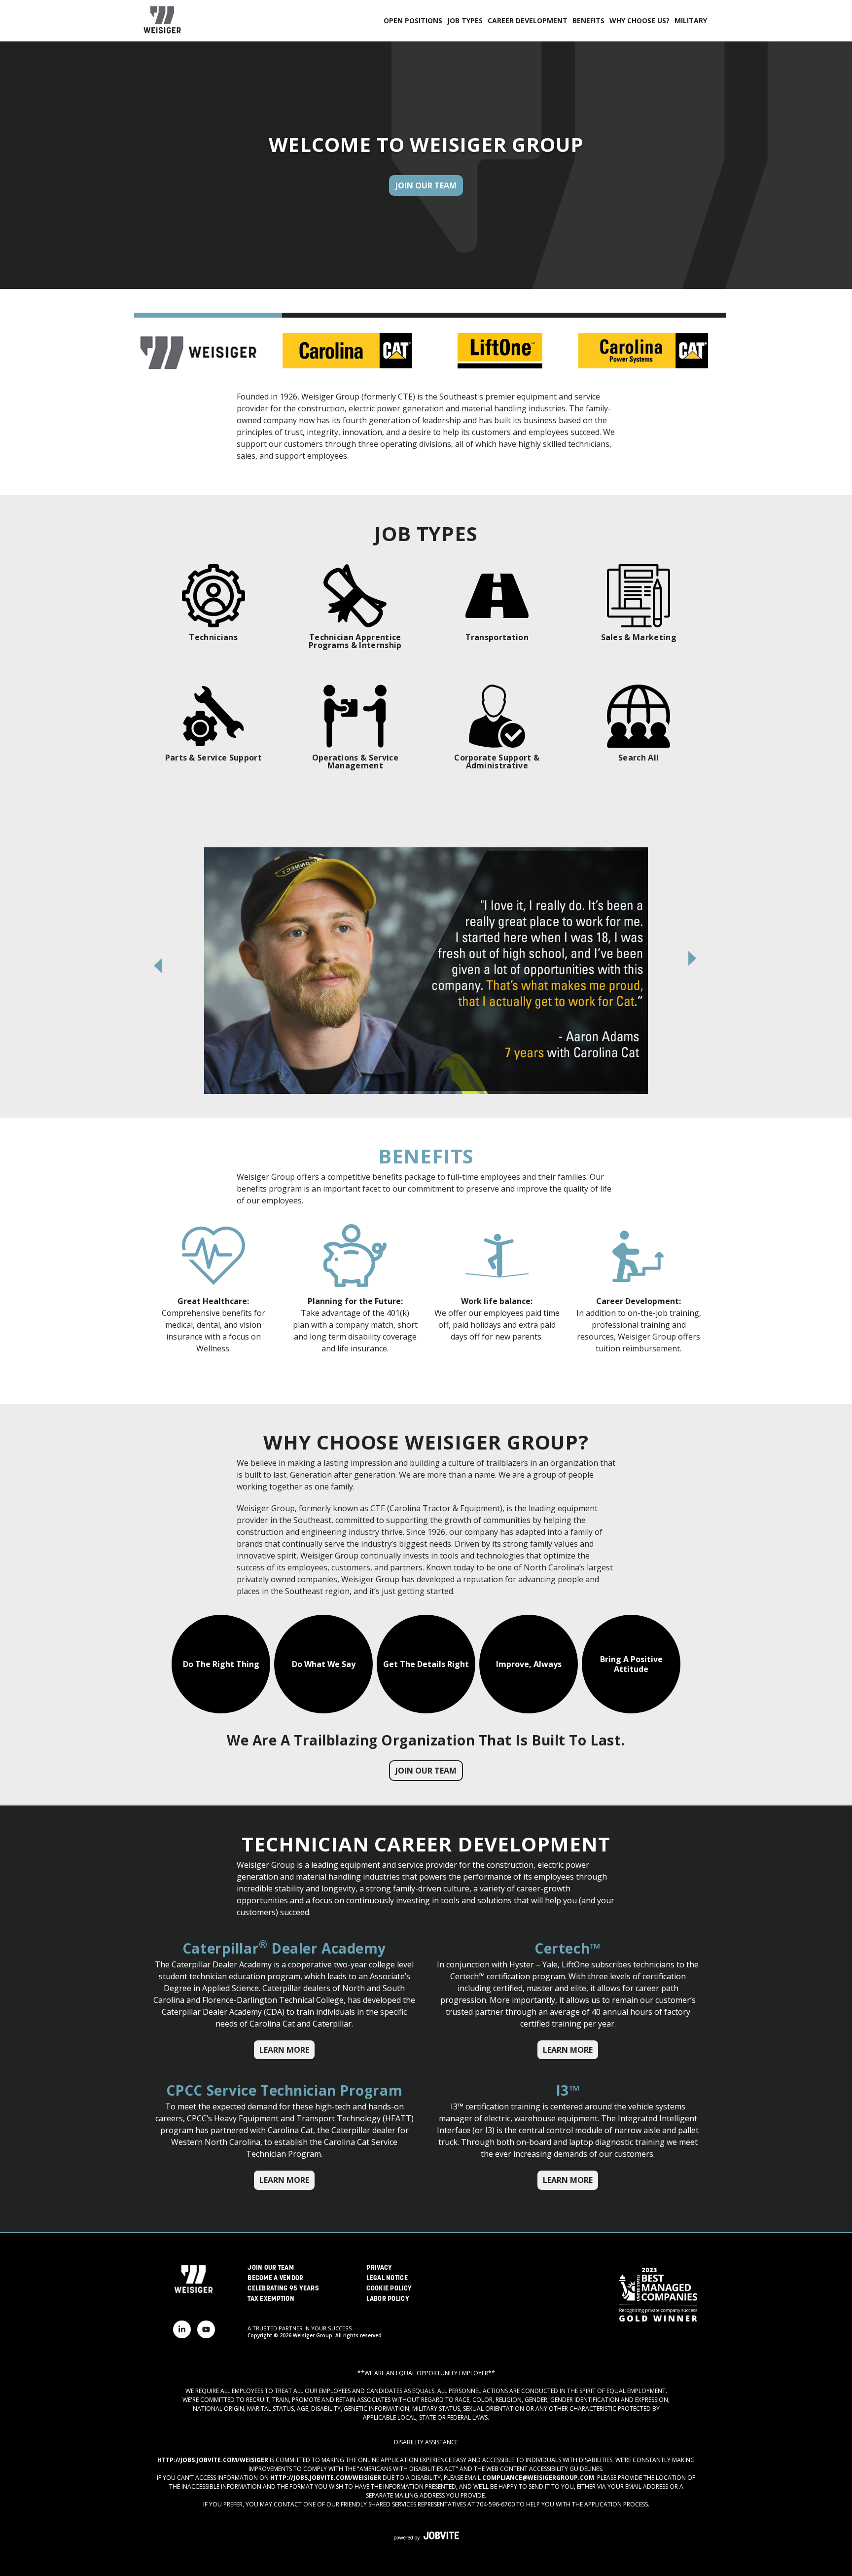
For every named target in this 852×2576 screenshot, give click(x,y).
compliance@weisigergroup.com (538, 2478)
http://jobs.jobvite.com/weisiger (213, 2460)
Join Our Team (426, 185)
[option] (426, 971)
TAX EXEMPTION (271, 2299)
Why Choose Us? (639, 20)
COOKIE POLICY (389, 2289)
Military (691, 20)
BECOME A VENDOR (275, 2278)
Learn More (284, 2050)
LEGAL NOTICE (387, 2278)
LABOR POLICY (388, 2299)
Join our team (426, 1771)
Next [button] (693, 958)
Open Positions (413, 20)
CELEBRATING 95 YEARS (283, 2289)
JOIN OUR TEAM (271, 2268)
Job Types (465, 20)
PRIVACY (379, 2268)
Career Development (528, 20)
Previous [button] (159, 966)
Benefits (588, 20)
